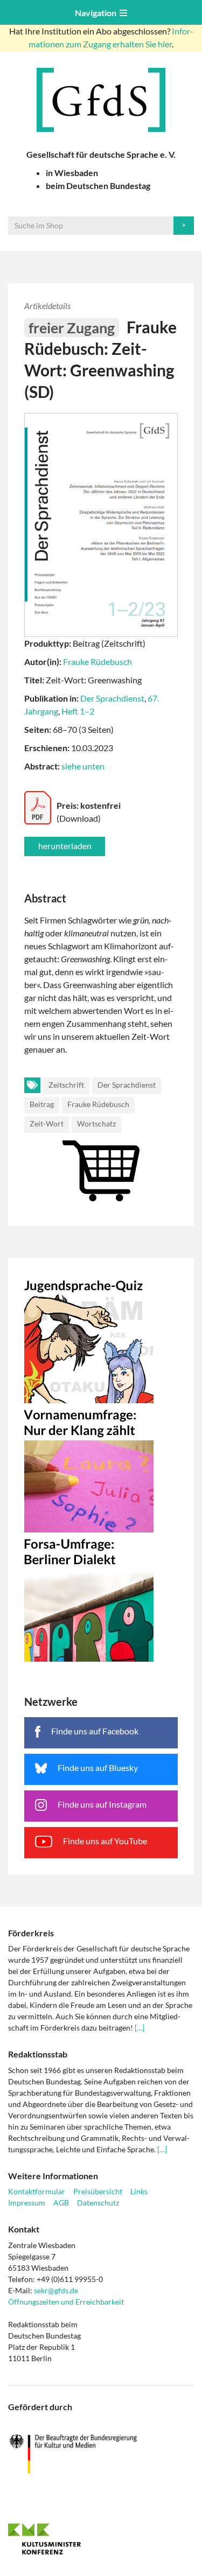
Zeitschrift (66, 1085)
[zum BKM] (101, 2454)
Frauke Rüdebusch (97, 661)
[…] (140, 2028)
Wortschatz (96, 1123)
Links (139, 2191)
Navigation (97, 13)
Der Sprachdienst (112, 698)
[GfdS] (101, 100)
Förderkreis (31, 1933)
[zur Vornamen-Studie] (101, 1468)
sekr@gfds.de (56, 2290)
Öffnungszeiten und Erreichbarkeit (66, 2302)
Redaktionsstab (38, 2054)
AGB (61, 2203)
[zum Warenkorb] (101, 1139)
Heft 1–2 (78, 711)
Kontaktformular (37, 2191)
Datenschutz (98, 2203)
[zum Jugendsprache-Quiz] (101, 1339)
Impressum (27, 2203)
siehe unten (83, 766)
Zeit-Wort (47, 1123)
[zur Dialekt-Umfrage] (101, 1597)
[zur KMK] (101, 2539)
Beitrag (42, 1104)
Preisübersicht (98, 2191)
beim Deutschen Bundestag (98, 185)
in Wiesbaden (72, 173)
